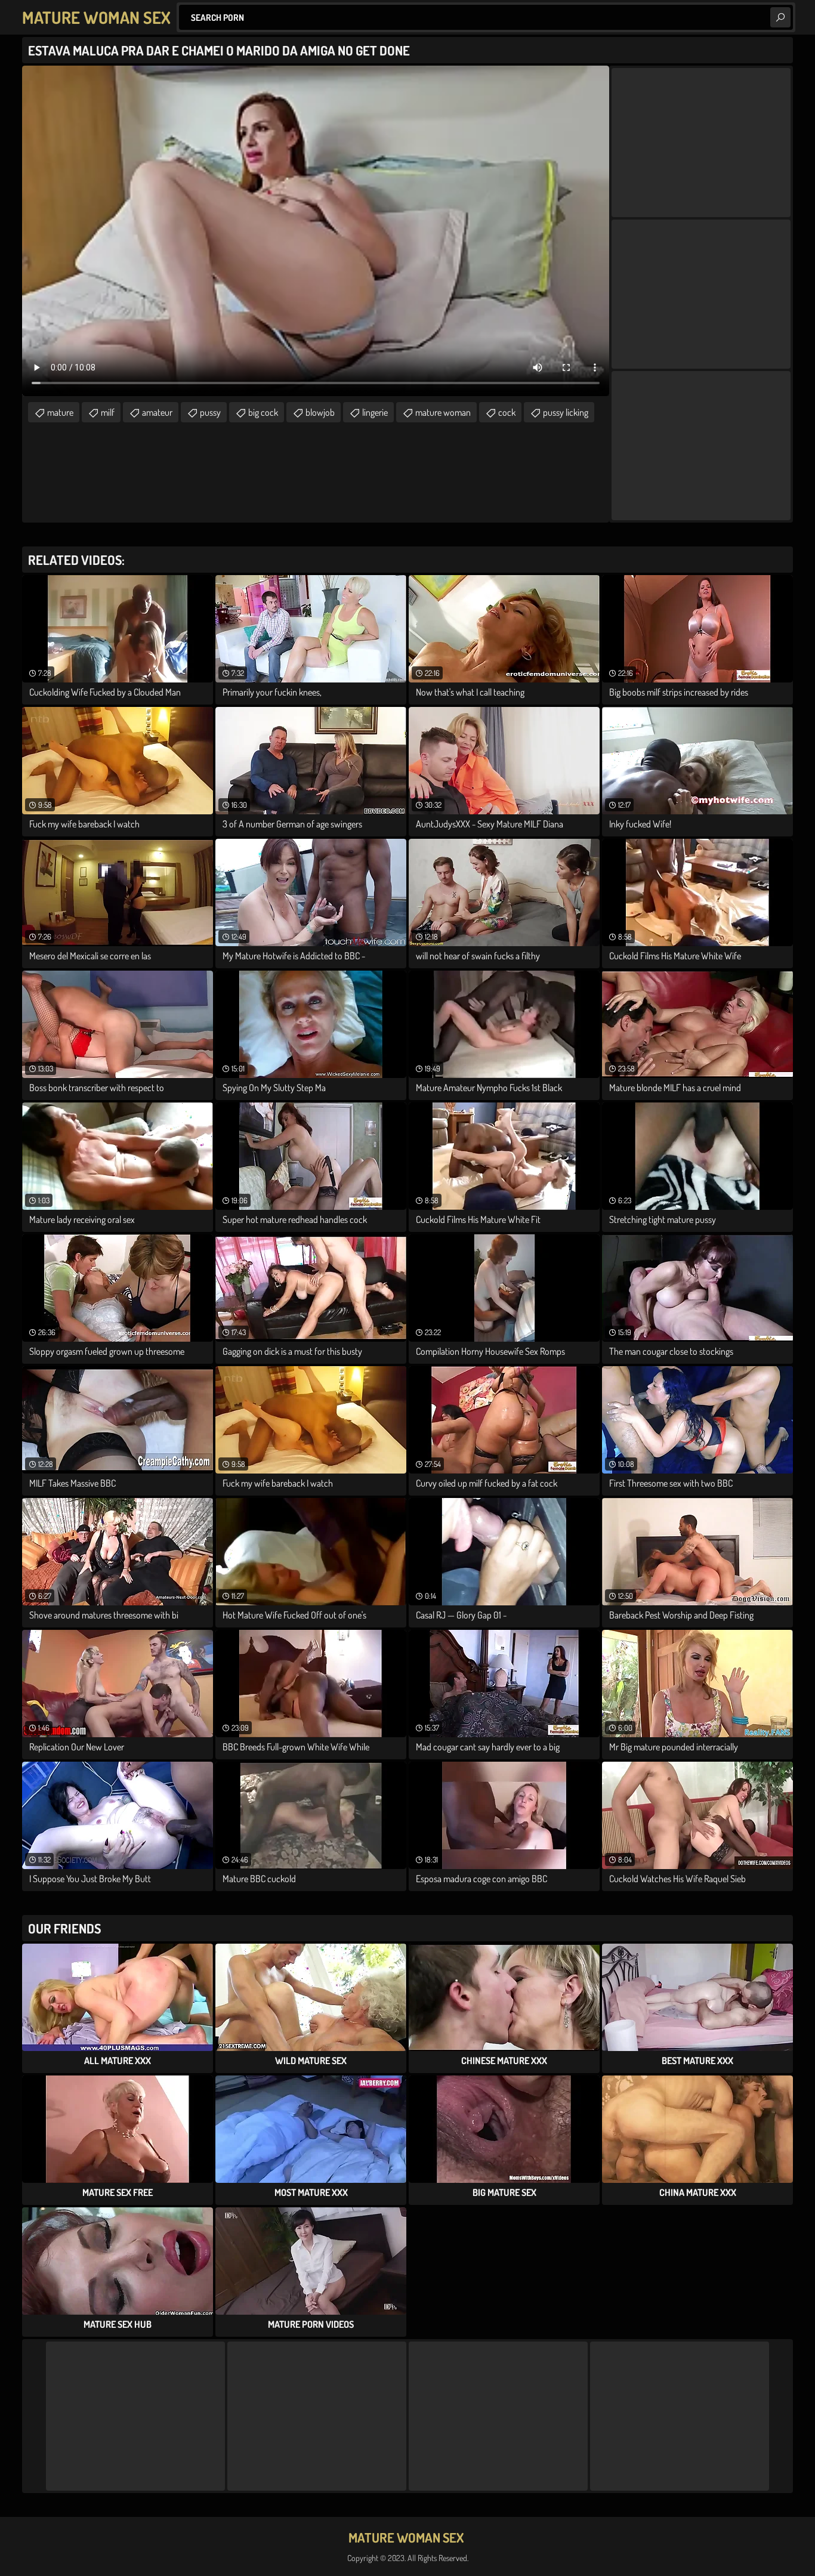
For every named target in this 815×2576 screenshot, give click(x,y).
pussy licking (566, 412)
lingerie (375, 412)
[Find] (780, 17)
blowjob (320, 412)
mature (60, 412)
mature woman (443, 412)
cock (507, 412)
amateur (157, 412)
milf (108, 412)
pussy (210, 412)
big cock (263, 412)
